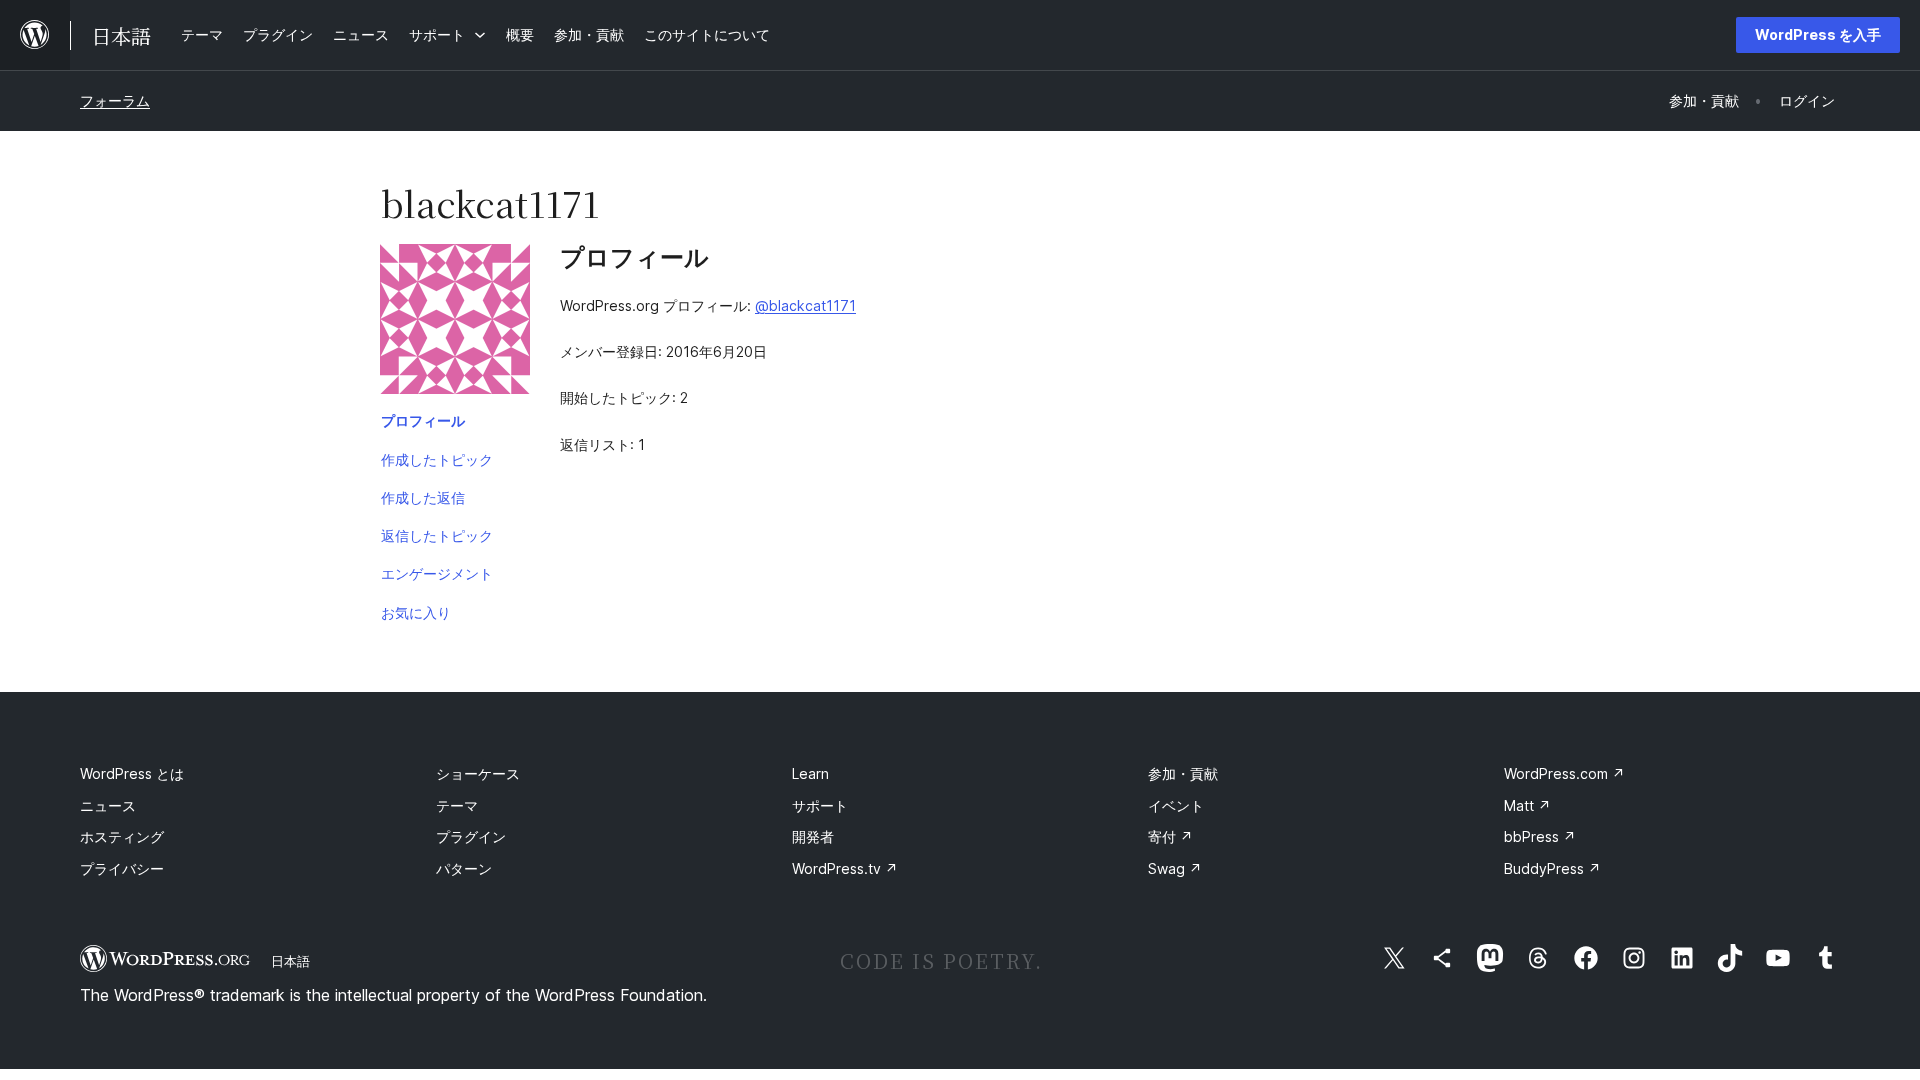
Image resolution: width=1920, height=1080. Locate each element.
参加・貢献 (1183, 773)
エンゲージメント (437, 573)
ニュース (108, 805)
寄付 (1170, 836)
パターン (464, 868)
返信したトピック (437, 535)
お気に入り (416, 612)
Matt (1527, 805)
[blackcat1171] (455, 323)
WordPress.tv (845, 868)
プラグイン (471, 836)
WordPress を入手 (1818, 34)
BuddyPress (1552, 868)
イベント (1176, 805)
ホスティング (122, 836)
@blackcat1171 (805, 305)
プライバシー (122, 868)
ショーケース (478, 773)
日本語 (290, 961)
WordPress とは (132, 773)
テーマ (457, 805)
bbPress (1540, 836)
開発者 (813, 836)
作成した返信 (423, 497)
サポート (820, 805)
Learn (810, 773)
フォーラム (115, 100)
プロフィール (423, 420)
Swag (1175, 868)
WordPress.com (1564, 773)
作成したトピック (437, 459)
